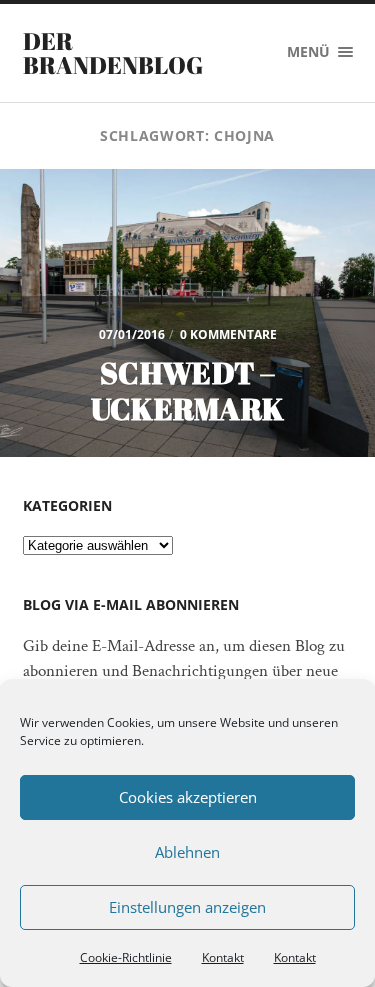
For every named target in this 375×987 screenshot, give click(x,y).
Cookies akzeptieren (188, 797)
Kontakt (223, 957)
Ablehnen (187, 852)
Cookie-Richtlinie (126, 957)
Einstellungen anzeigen (187, 907)
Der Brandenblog (113, 53)
